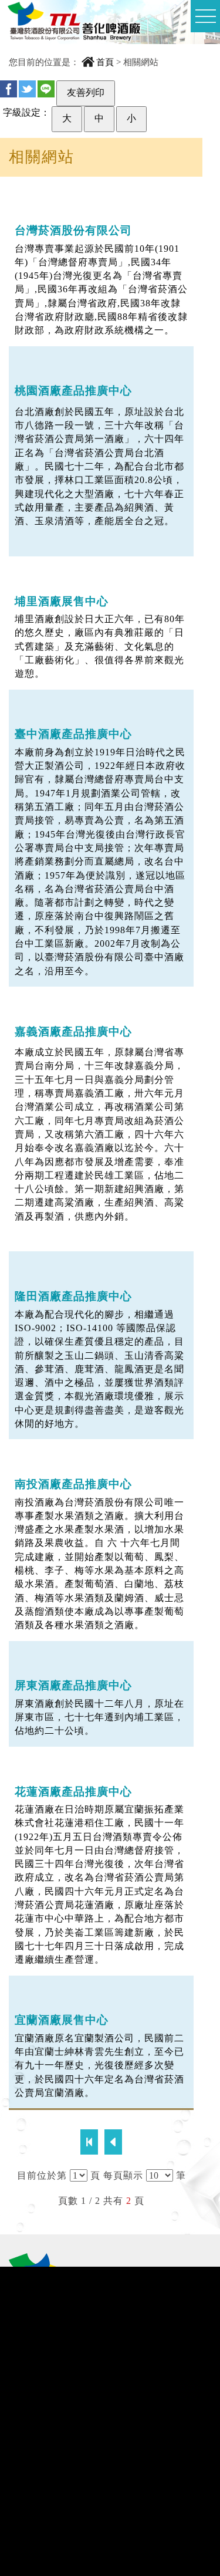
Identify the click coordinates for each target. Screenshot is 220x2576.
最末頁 (113, 2142)
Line (46, 89)
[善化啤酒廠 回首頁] (74, 26)
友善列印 (86, 92)
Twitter (27, 89)
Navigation (205, 16)
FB (9, 89)
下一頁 (89, 2142)
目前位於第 (42, 2175)
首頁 (105, 62)
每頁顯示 (123, 2175)
